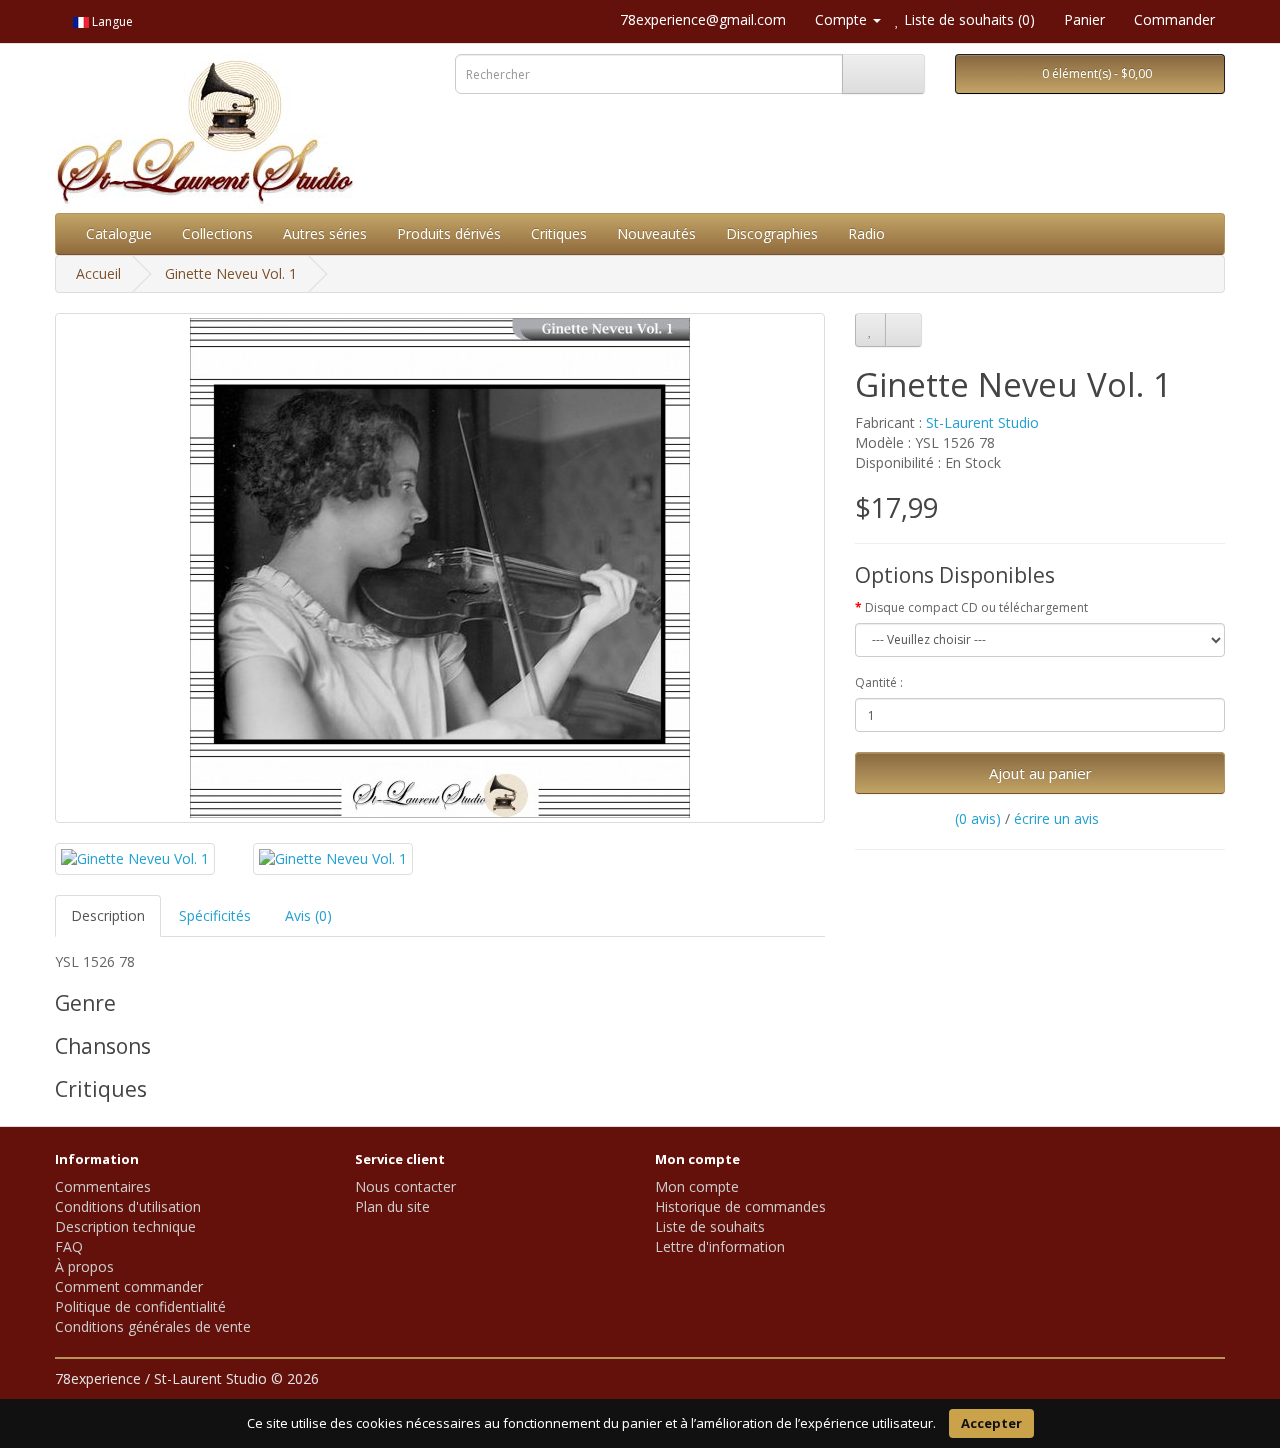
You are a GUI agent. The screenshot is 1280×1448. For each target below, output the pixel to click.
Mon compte (697, 1186)
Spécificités (215, 915)
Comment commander (129, 1286)
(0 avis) (978, 818)
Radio (866, 233)
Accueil (98, 273)
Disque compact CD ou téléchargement (976, 607)
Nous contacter (405, 1186)
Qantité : (879, 682)
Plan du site (392, 1206)
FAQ (69, 1246)
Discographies (772, 233)
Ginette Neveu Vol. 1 (231, 273)
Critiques (559, 233)
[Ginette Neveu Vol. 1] (440, 568)
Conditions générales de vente (153, 1326)
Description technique (125, 1226)
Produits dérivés (449, 233)
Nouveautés (656, 233)
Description (108, 915)
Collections (217, 233)
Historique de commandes (740, 1206)
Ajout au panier (1040, 773)
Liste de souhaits (710, 1226)
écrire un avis (1056, 818)
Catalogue (119, 233)
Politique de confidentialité (140, 1306)
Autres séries (325, 233)
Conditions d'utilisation (128, 1206)
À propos (84, 1266)
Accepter (991, 1423)
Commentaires (103, 1186)
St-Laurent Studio (982, 422)
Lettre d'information (720, 1246)
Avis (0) (308, 915)
